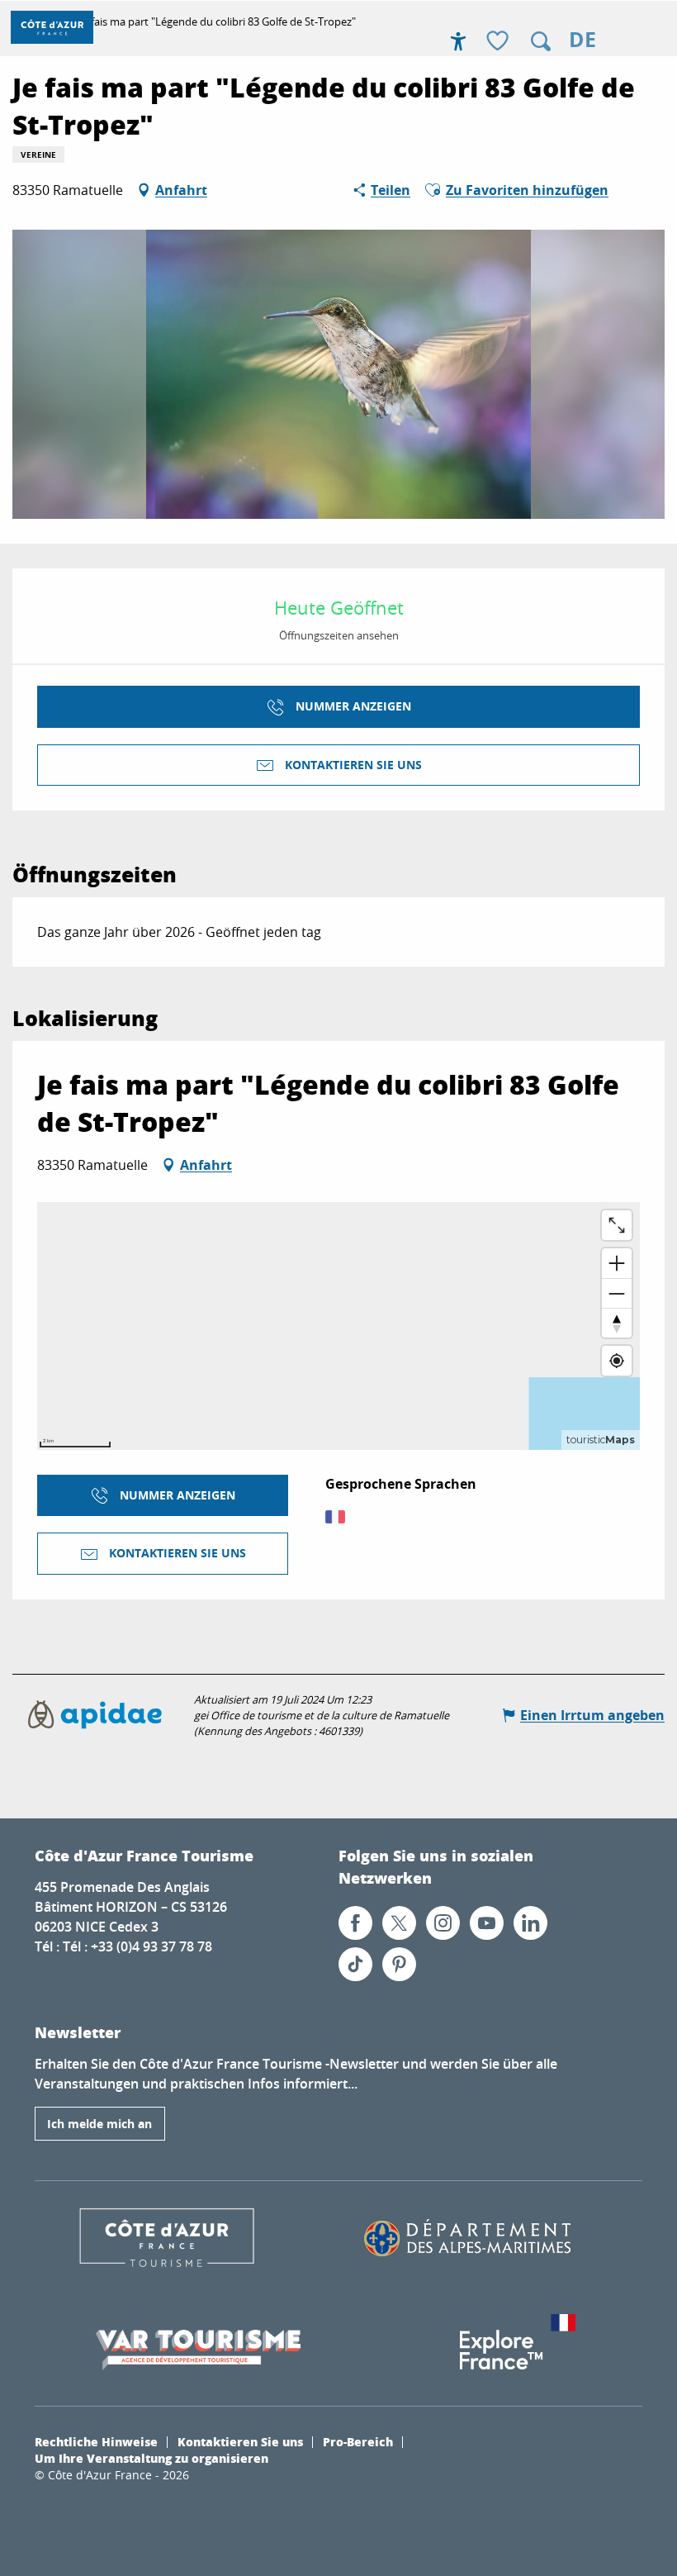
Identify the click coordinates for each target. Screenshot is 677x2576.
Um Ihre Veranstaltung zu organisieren (151, 2458)
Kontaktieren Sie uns (240, 2441)
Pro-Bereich (358, 2441)
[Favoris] (499, 42)
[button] (541, 41)
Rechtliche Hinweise (96, 2441)
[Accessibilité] (458, 41)
